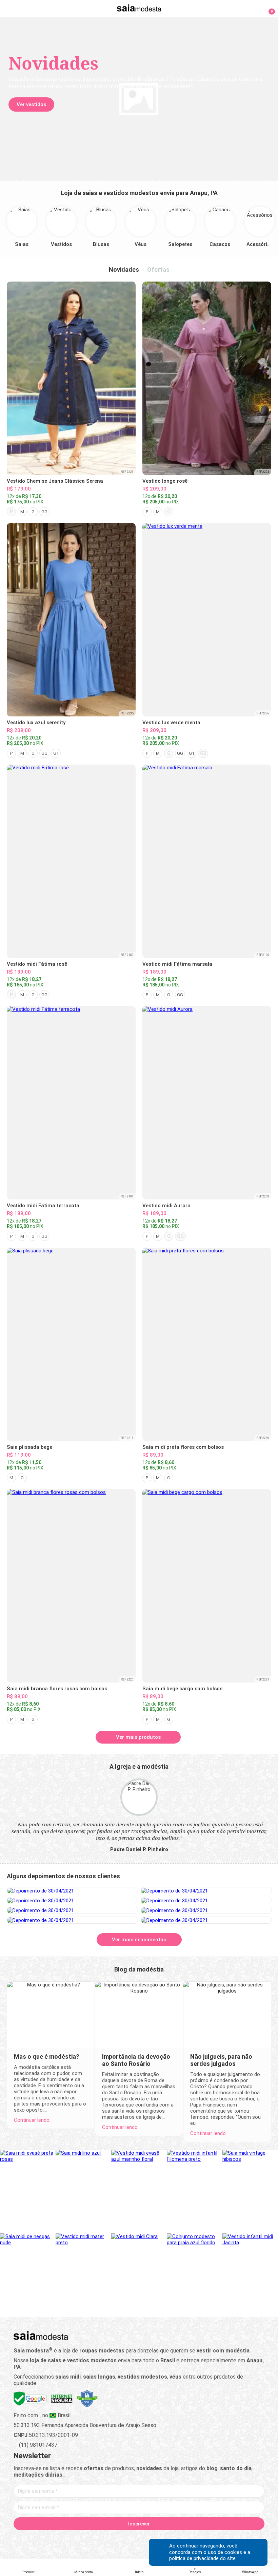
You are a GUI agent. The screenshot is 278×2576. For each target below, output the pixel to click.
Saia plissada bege (29, 1447)
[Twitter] (115, 2539)
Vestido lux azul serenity (36, 723)
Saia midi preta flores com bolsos (183, 1447)
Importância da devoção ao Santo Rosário (136, 2060)
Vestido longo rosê (165, 481)
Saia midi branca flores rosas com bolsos (57, 1689)
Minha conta (84, 2572)
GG (44, 512)
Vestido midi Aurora (166, 1206)
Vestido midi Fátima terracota (43, 1206)
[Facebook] (104, 2539)
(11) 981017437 (37, 2445)
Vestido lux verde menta (171, 723)
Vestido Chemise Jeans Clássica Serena (55, 481)
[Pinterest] (139, 2539)
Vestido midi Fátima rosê (37, 964)
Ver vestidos (31, 104)
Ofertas (158, 270)
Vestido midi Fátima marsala (177, 964)
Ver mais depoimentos (139, 1940)
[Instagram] (127, 2539)
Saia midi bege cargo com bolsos (182, 1689)
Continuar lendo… (33, 2120)
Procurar (28, 2572)
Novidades (124, 270)
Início (139, 2572)
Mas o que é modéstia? (47, 2056)
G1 (56, 753)
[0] (268, 8)
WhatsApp (250, 2572)
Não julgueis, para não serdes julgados (221, 2060)
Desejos (195, 2572)
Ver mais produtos (138, 1737)
